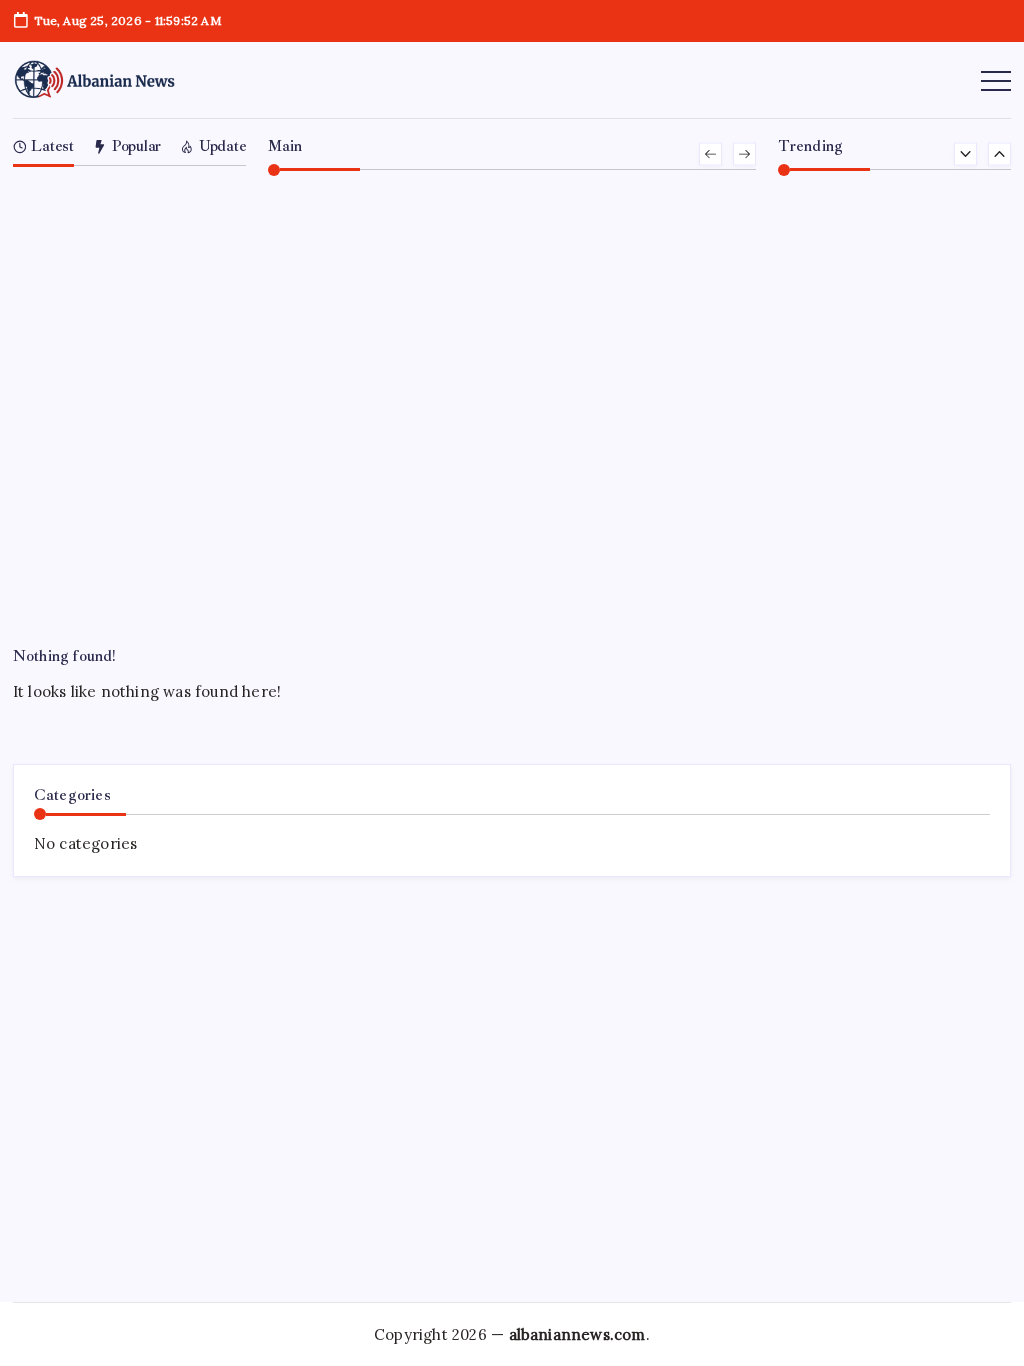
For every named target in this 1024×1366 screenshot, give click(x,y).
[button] (710, 154)
